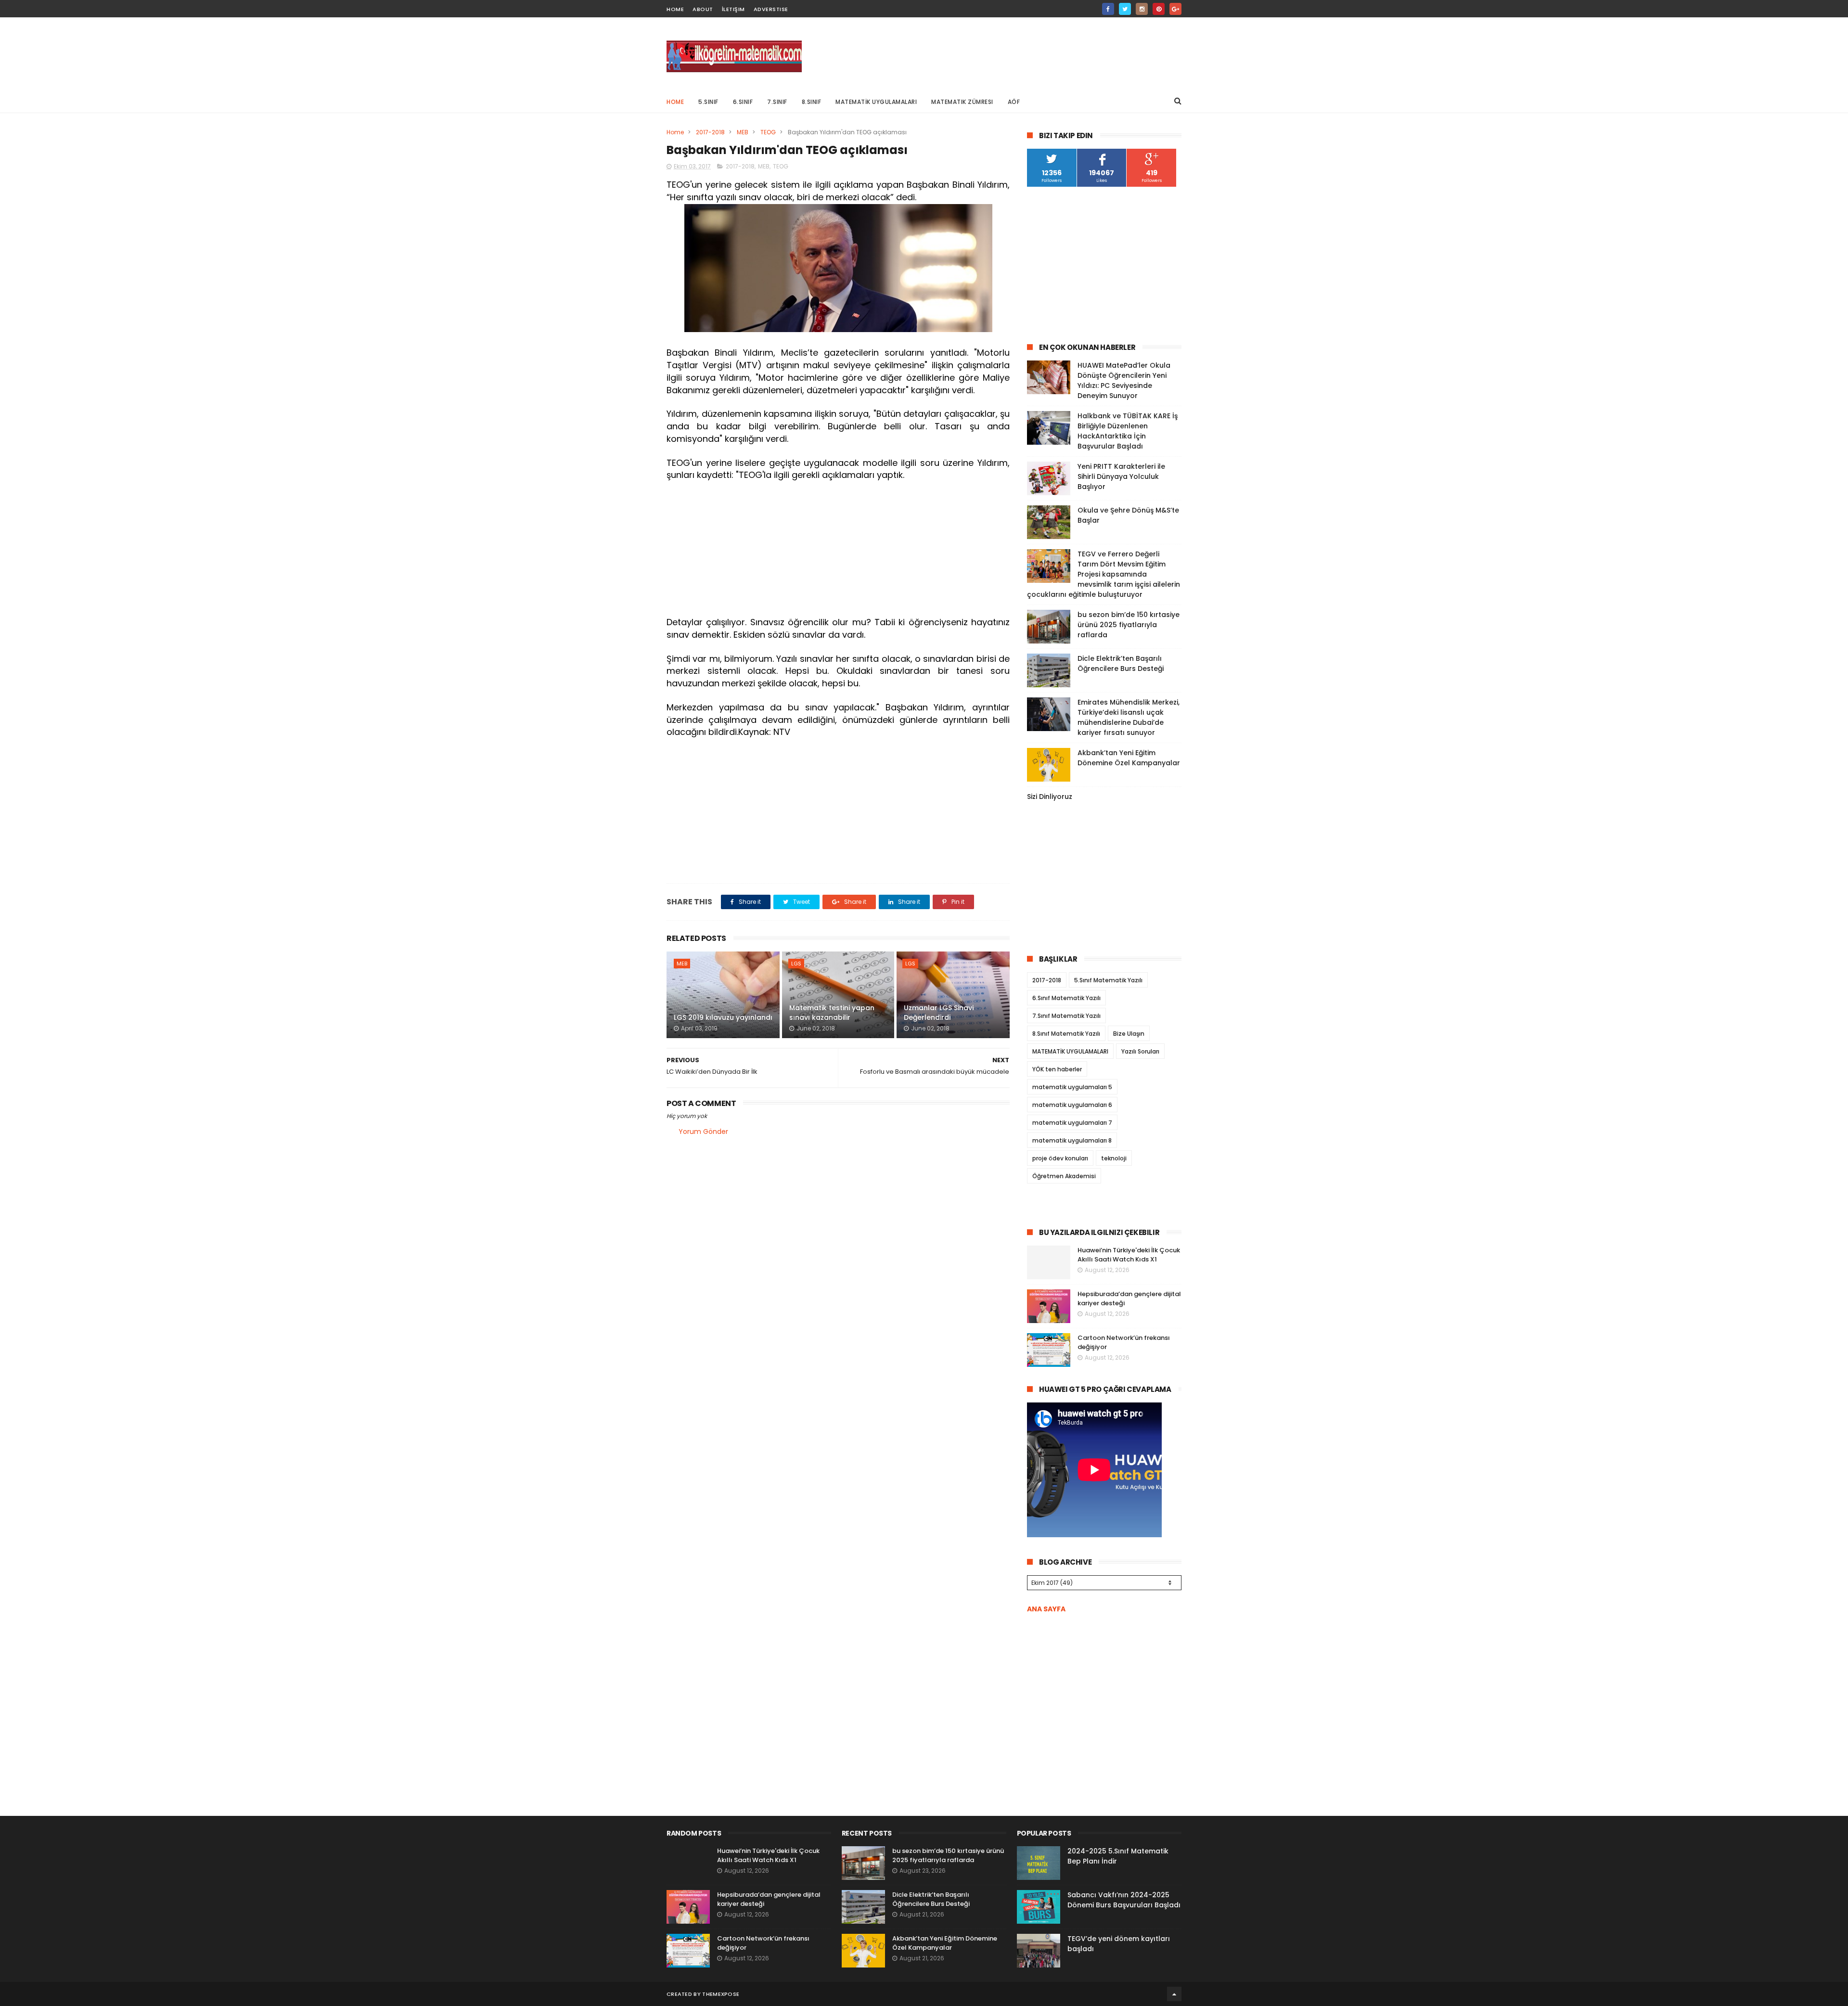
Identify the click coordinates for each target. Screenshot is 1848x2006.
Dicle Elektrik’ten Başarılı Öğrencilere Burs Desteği (1121, 663)
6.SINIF (743, 102)
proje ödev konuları (1060, 1158)
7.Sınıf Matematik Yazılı (1066, 1016)
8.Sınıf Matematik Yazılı (1066, 1034)
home (675, 9)
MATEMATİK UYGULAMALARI (876, 102)
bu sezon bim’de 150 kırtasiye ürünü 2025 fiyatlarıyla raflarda (1129, 625)
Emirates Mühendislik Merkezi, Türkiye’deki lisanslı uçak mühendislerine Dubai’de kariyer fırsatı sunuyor (1129, 717)
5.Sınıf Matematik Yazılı (1108, 980)
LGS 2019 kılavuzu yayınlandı (723, 1017)
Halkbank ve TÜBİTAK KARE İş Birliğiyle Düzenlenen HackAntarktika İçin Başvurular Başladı (1128, 431)
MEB (743, 132)
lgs (796, 964)
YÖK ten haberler (1057, 1069)
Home (675, 102)
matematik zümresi (962, 102)
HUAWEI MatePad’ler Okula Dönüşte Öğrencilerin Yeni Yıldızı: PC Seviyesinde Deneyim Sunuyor (1124, 380)
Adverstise (771, 9)
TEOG (768, 132)
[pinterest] (1159, 9)
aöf (1014, 102)
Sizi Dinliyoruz (1050, 797)
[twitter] (1125, 9)
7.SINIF (777, 102)
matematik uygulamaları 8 (1072, 1140)
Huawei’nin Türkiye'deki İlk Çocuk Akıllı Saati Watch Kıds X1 (1129, 1255)
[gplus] (1175, 9)
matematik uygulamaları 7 (1072, 1123)
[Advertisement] (1006, 53)
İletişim (733, 9)
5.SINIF (708, 102)
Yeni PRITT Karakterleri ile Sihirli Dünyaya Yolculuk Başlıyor (1121, 476)
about (703, 9)
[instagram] (1142, 9)
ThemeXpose (721, 1994)
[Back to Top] (1174, 1994)
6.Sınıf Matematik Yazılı (1066, 998)
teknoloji (1114, 1158)
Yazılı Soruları (1140, 1051)
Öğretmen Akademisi (1064, 1176)
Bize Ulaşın (1129, 1034)
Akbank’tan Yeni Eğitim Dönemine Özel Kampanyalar (1129, 758)
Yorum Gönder (703, 1132)
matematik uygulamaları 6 (1072, 1105)
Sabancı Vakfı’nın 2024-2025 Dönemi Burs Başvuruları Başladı (1124, 1900)
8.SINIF (812, 102)
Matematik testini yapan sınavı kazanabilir (832, 1013)
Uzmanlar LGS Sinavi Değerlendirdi (939, 1013)
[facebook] (1108, 9)
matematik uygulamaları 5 (1072, 1087)
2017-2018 (710, 132)
